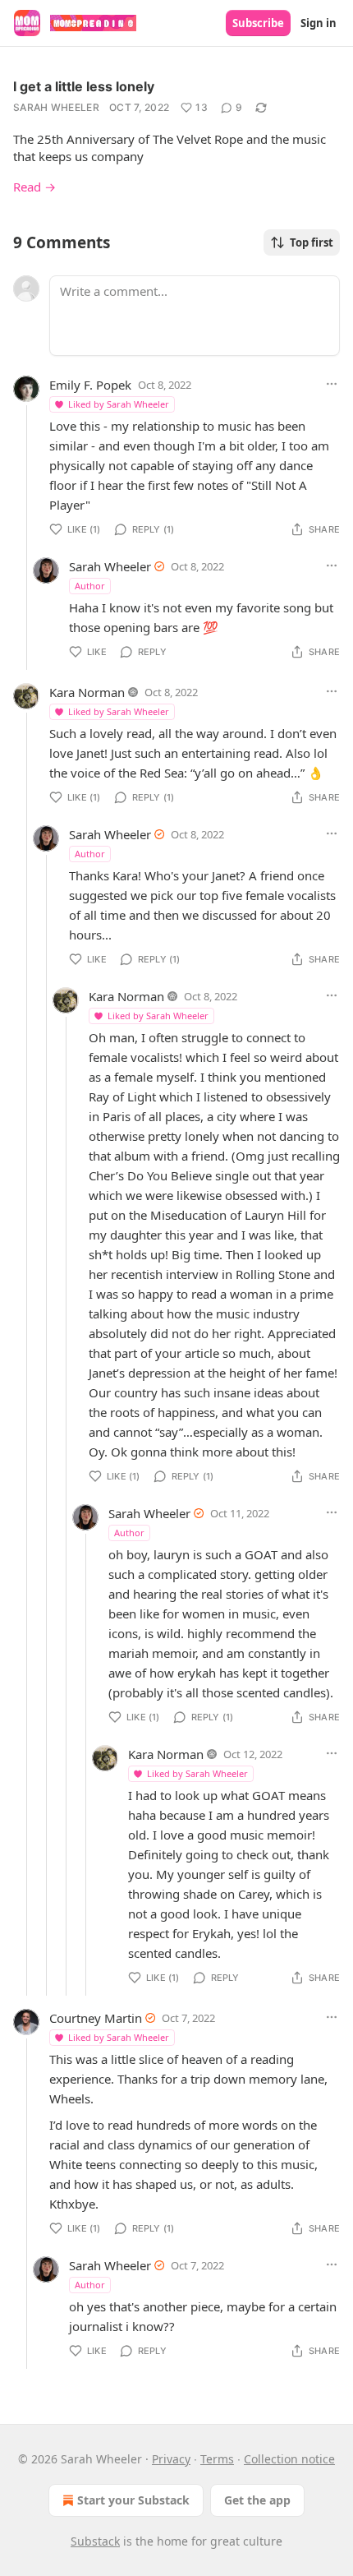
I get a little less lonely (84, 86)
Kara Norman (87, 692)
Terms (217, 2459)
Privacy (171, 2459)
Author (90, 586)
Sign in (319, 23)
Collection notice (289, 2459)
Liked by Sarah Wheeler (119, 404)
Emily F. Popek (90, 385)
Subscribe (258, 23)
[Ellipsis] (332, 384)
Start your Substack (133, 2500)
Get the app (257, 2500)
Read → (34, 187)
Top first (312, 242)
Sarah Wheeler (56, 107)
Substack (95, 2541)
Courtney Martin (96, 2018)
